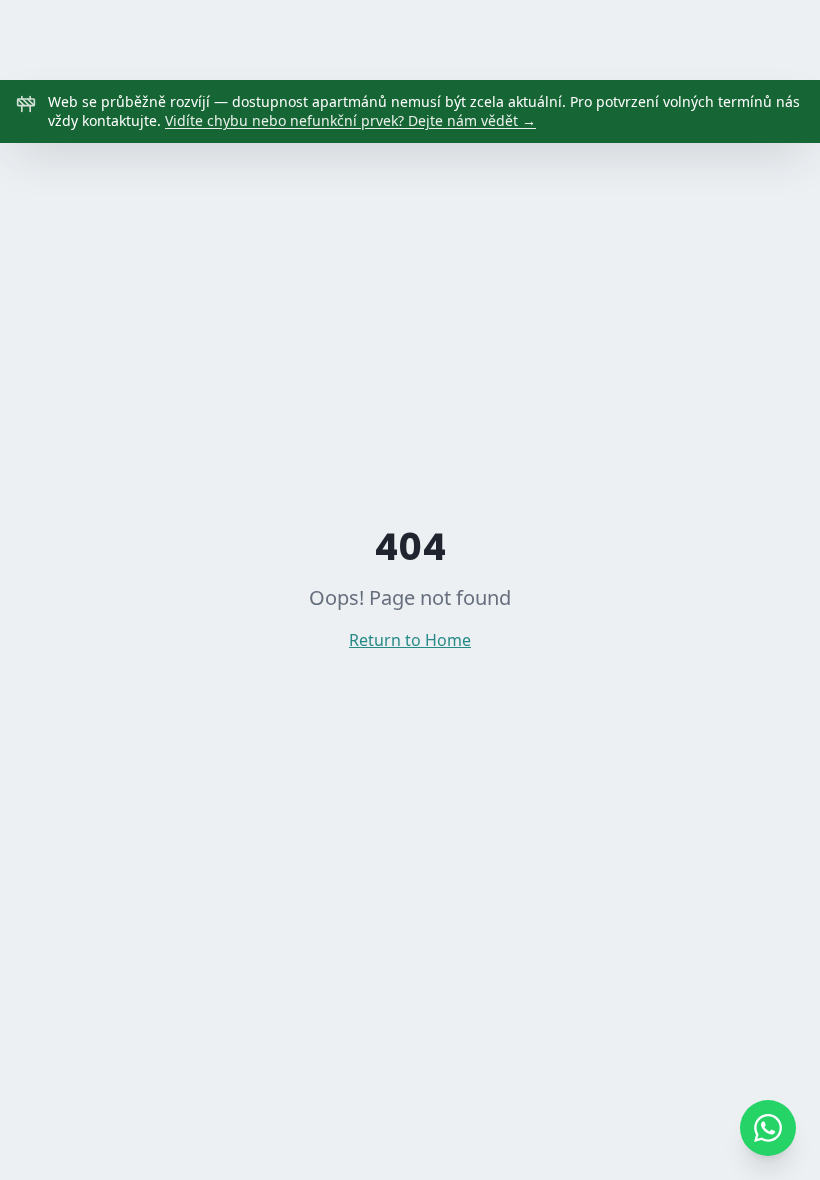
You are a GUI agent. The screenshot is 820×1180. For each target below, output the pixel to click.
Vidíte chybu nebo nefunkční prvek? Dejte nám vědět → (350, 120)
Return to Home (410, 640)
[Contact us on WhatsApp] (768, 1128)
